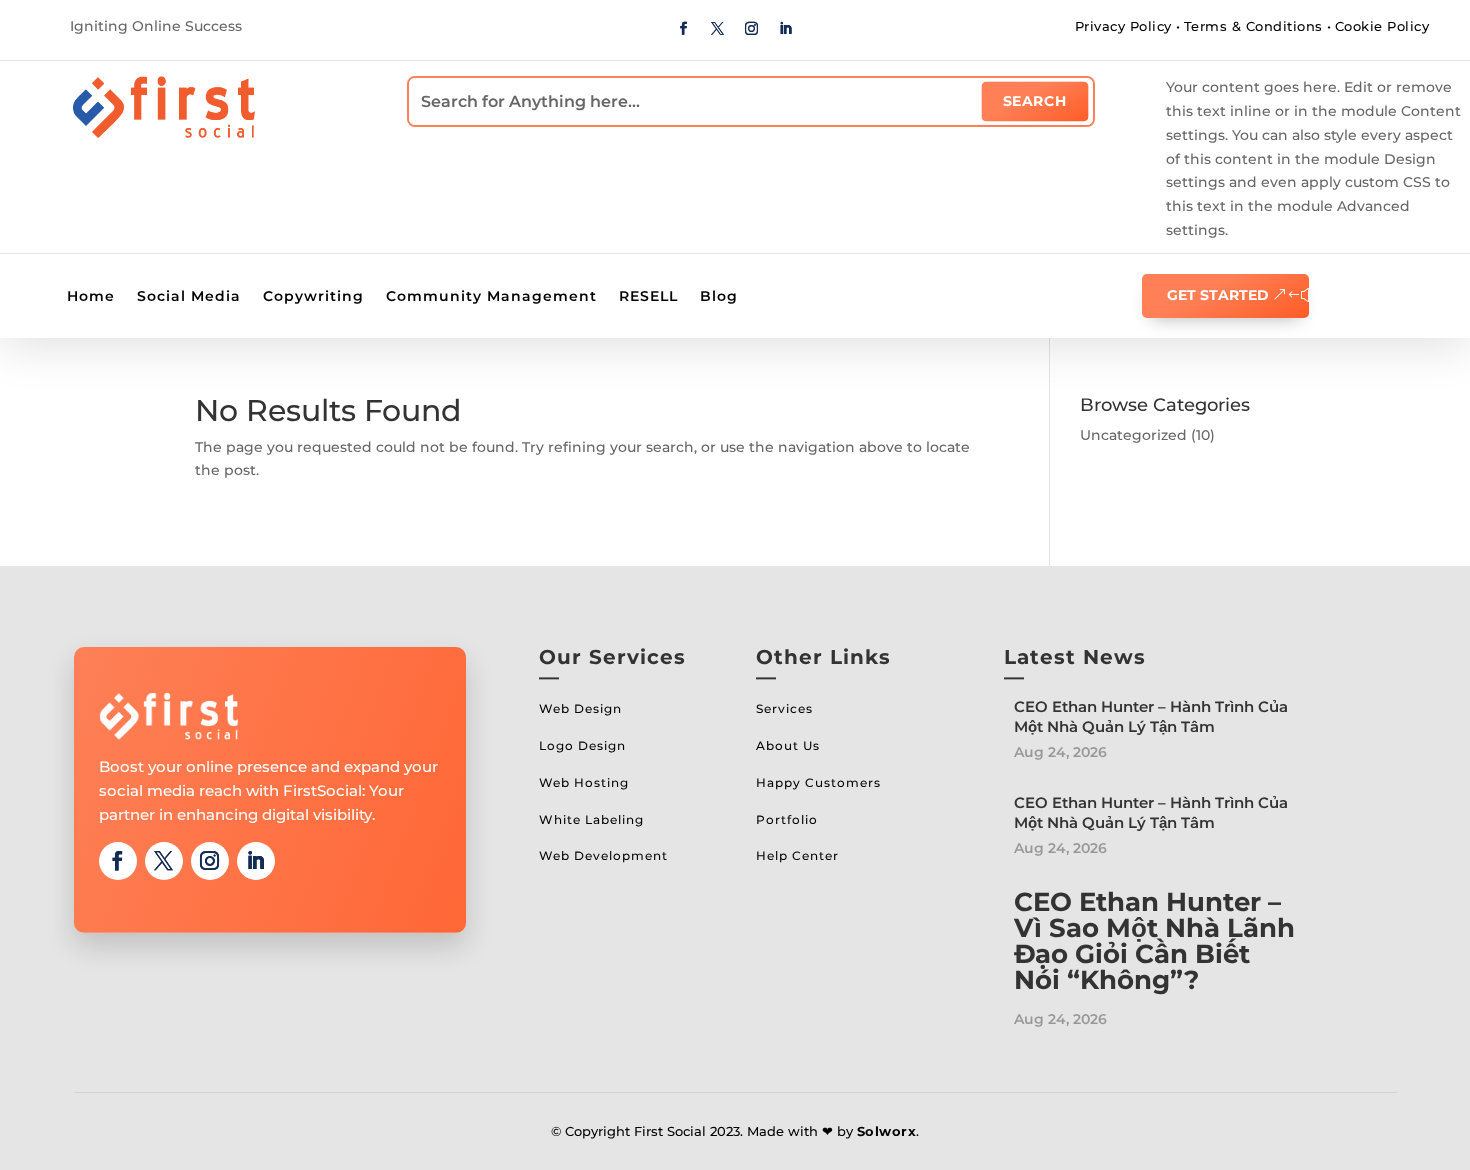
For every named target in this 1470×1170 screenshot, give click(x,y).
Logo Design (582, 745)
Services (784, 708)
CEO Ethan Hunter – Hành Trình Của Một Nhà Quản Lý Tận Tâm (1151, 716)
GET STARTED (1218, 295)
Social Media (189, 297)
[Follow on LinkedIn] (786, 29)
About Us (788, 745)
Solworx (887, 1131)
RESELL (648, 297)
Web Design (580, 708)
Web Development (603, 855)
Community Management (491, 297)
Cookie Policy (1382, 26)
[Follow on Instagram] (752, 29)
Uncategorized (1133, 435)
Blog (719, 297)
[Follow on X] (718, 29)
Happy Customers (818, 782)
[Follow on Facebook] (684, 29)
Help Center (797, 855)
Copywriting (313, 297)
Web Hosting (584, 782)
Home (91, 297)
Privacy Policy (1123, 26)
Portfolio (787, 819)
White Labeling (591, 819)
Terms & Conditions (1253, 26)
